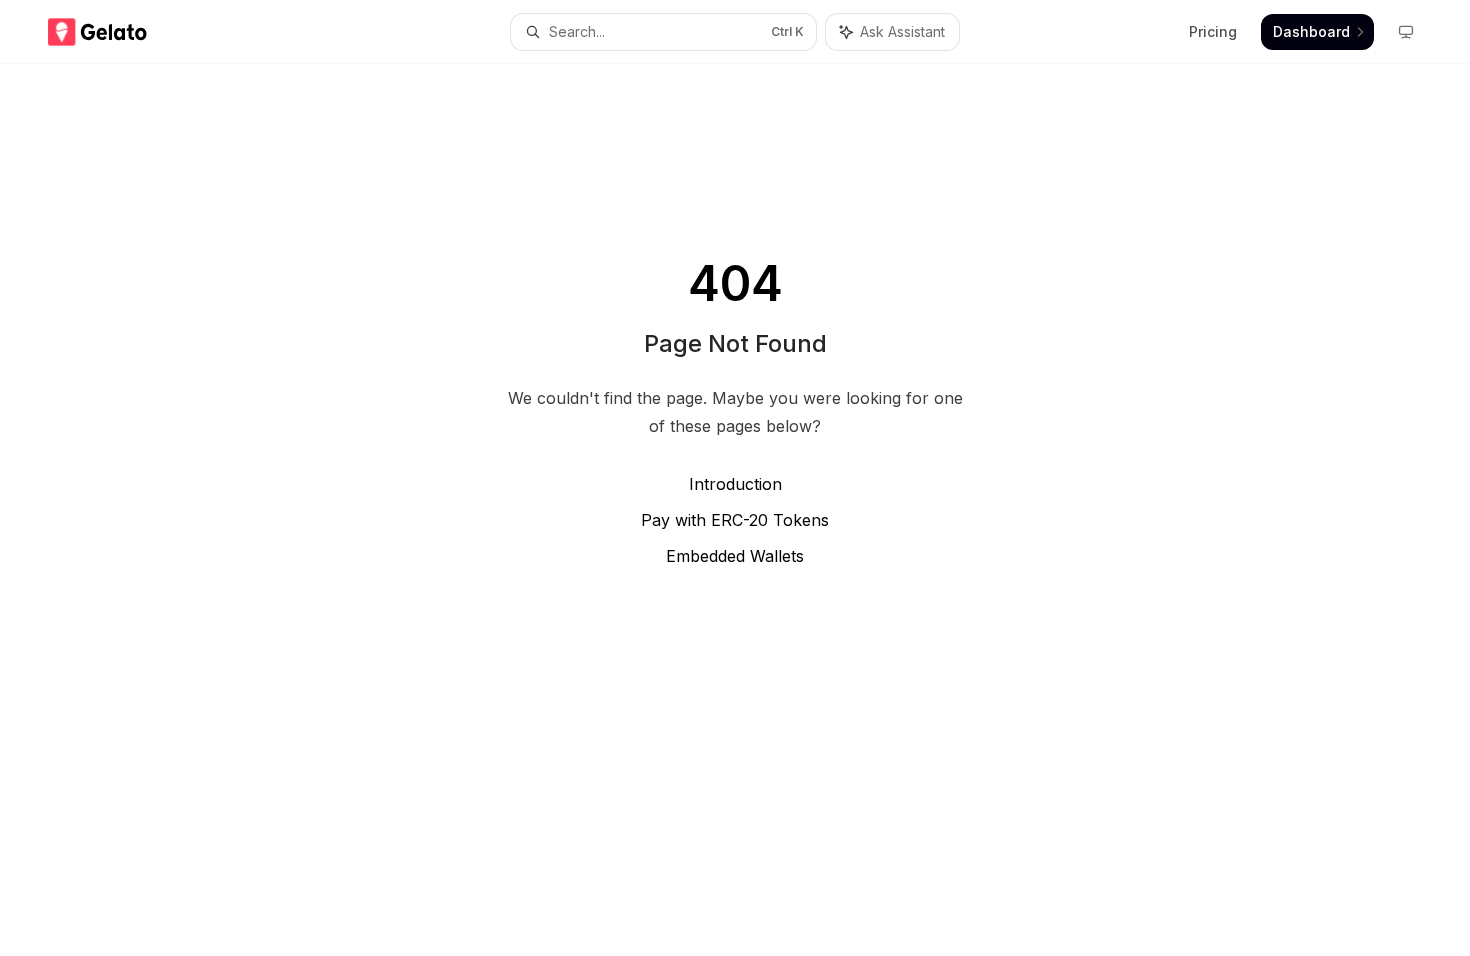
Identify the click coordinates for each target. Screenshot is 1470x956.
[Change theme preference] (1406, 32)
